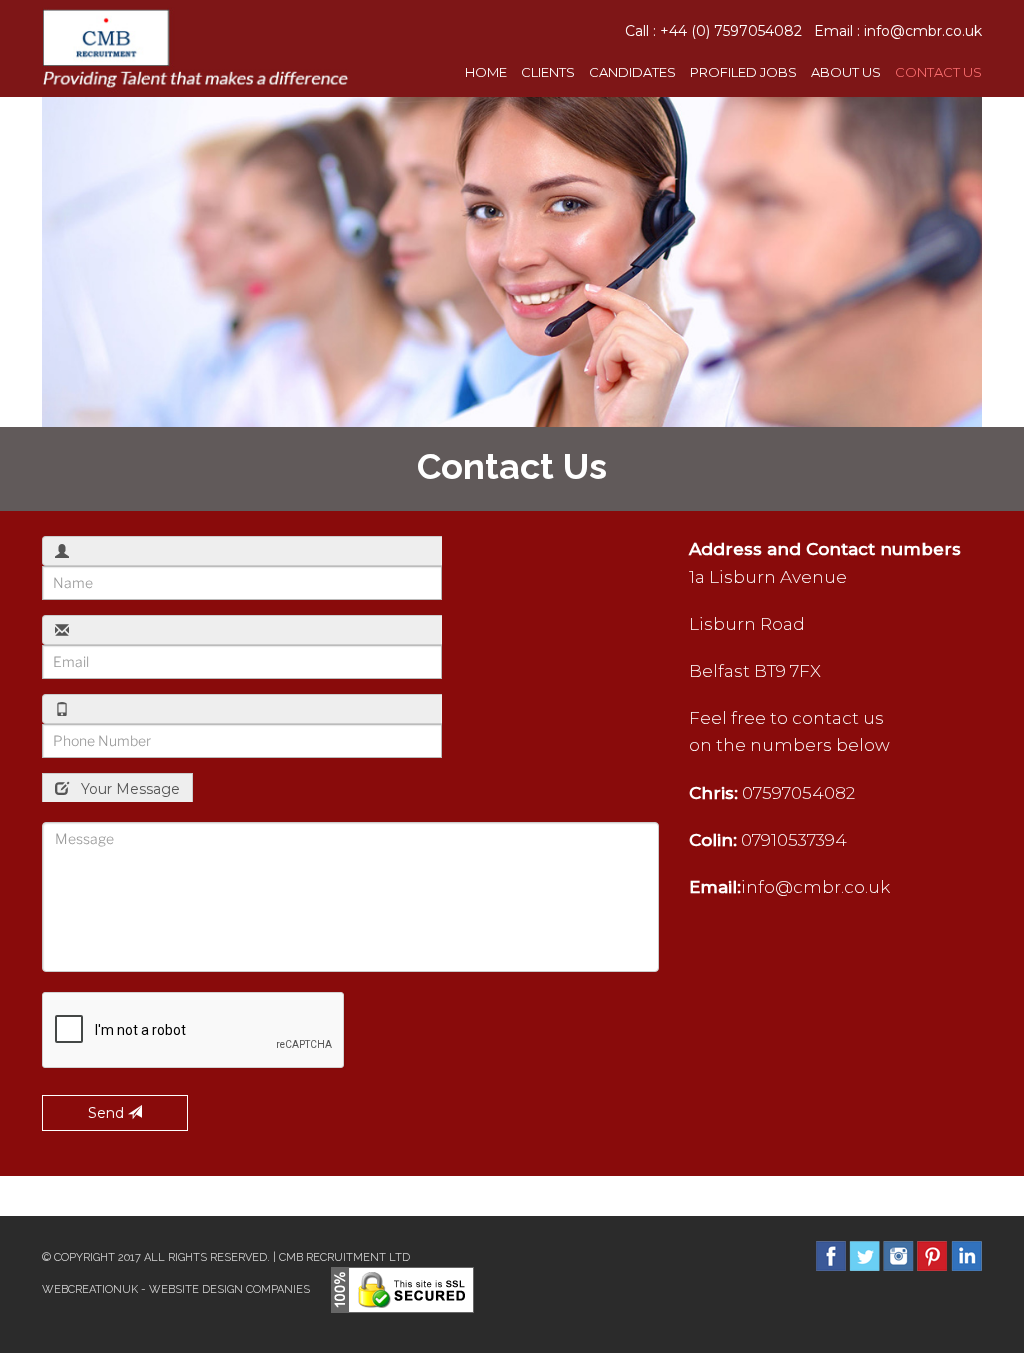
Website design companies (229, 1289)
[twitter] (864, 1255)
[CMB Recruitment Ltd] (195, 47)
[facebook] (831, 1255)
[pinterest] (932, 1255)
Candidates (632, 72)
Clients (548, 72)
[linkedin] (966, 1255)
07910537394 (794, 840)
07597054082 (798, 793)
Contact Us (938, 72)
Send (108, 1113)
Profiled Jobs (743, 72)
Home (486, 72)
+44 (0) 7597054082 (731, 31)
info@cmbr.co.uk (923, 31)
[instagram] (898, 1255)
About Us (846, 72)
